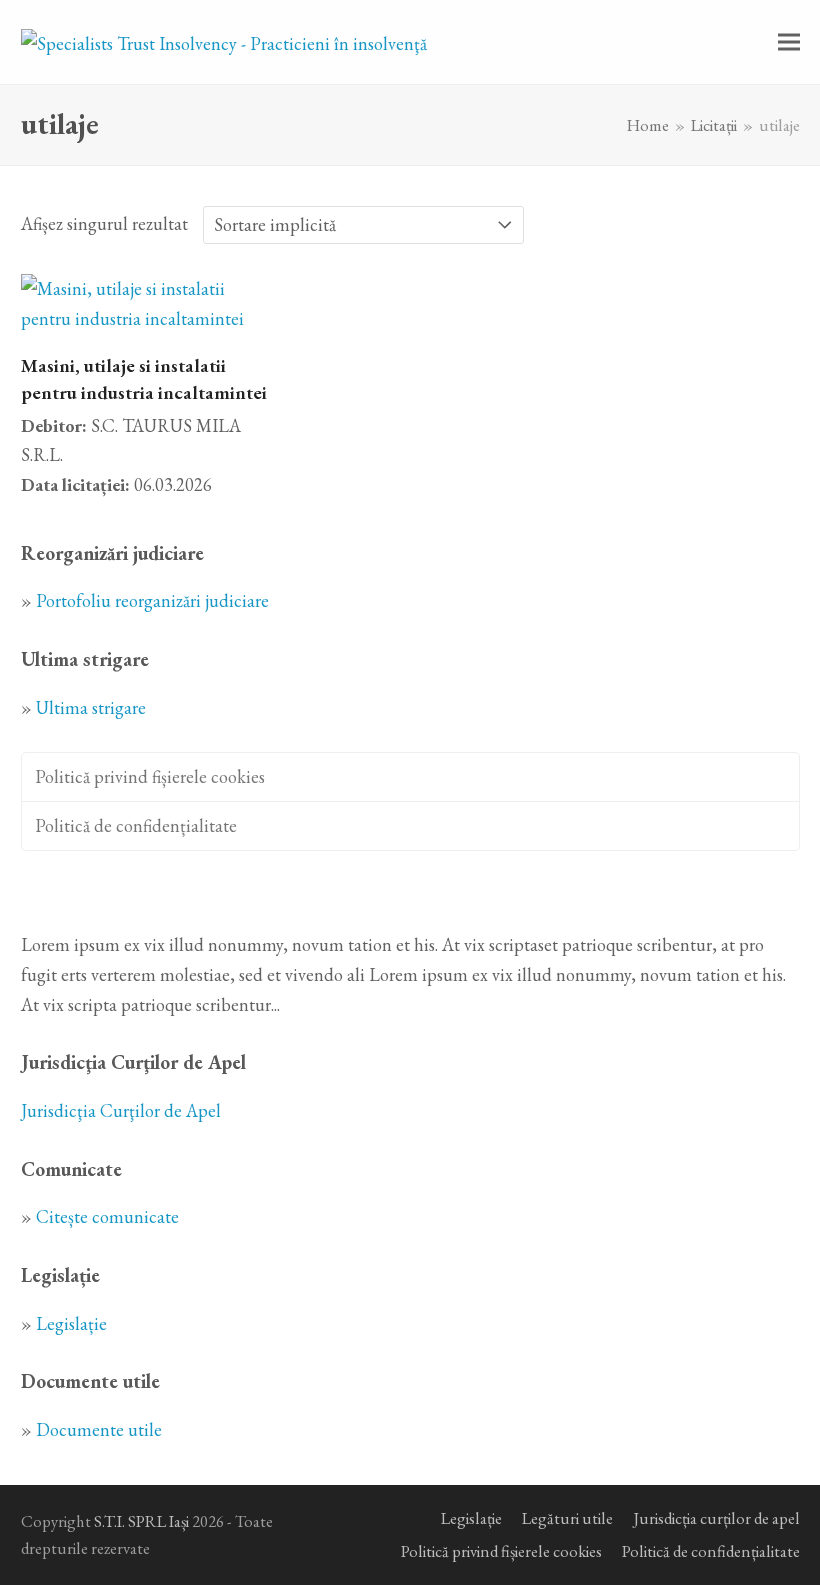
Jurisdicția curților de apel (716, 1518)
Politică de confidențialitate (136, 825)
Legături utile (567, 1518)
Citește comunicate (107, 1216)
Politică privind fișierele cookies (150, 776)
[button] (789, 42)
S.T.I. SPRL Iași (141, 1521)
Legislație (71, 1323)
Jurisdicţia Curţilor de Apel (121, 1110)
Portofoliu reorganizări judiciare (152, 600)
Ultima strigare (91, 707)
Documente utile (99, 1429)
